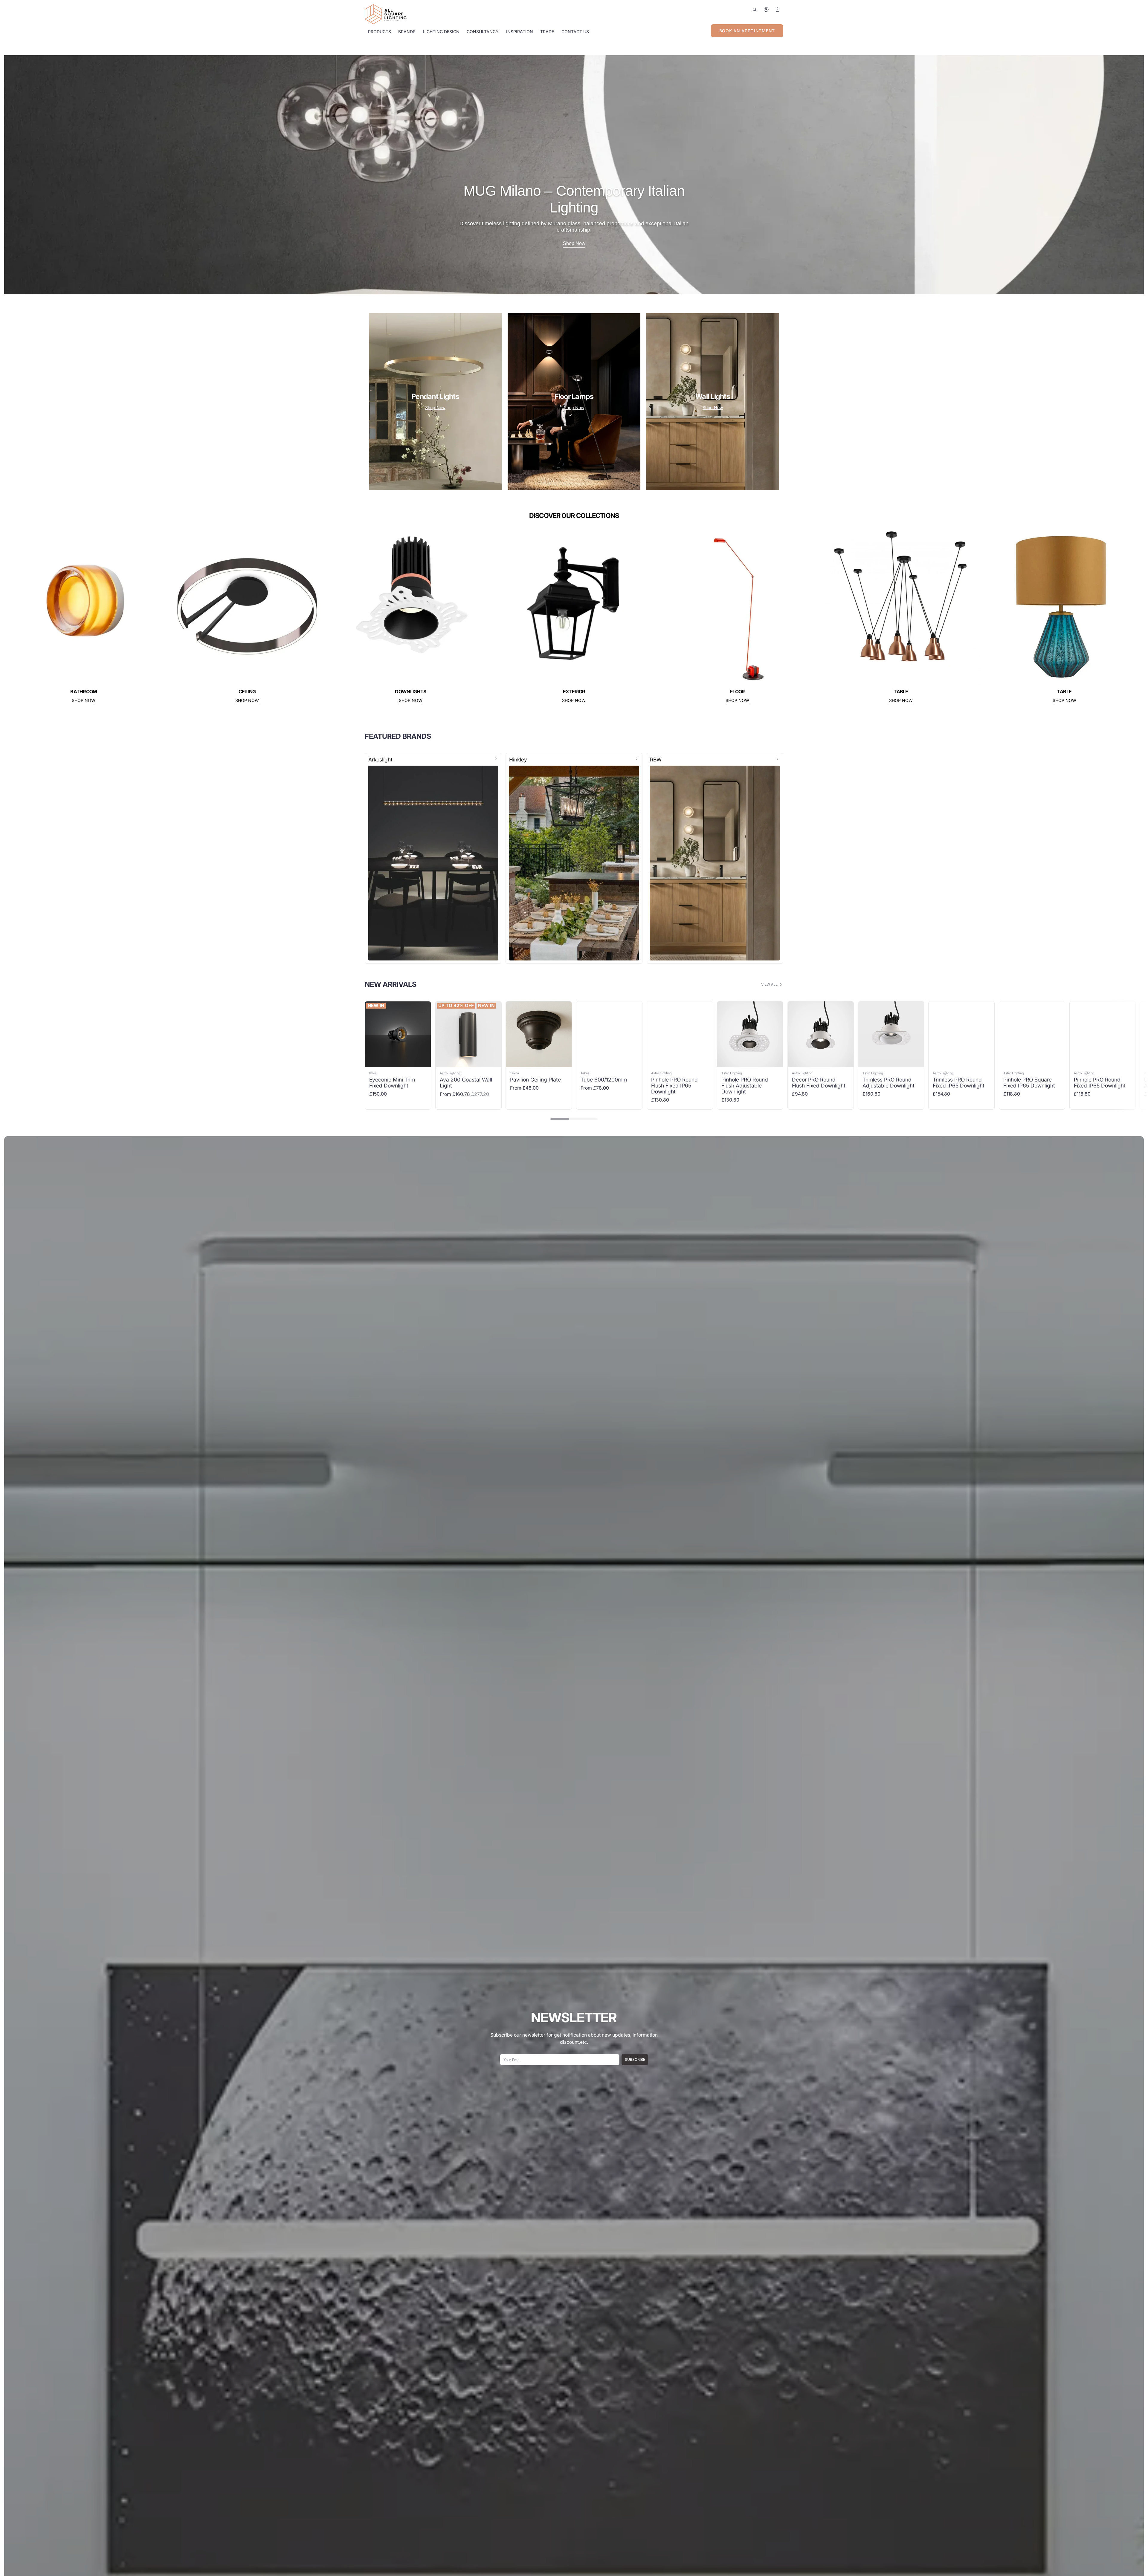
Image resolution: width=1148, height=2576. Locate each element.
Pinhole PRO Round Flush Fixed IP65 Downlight (674, 1086)
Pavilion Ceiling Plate (535, 1080)
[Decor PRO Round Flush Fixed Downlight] (821, 1034)
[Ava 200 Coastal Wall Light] (468, 1034)
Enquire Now (574, 243)
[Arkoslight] (433, 858)
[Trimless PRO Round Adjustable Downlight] (891, 1034)
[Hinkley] (574, 858)
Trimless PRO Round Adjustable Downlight (889, 1083)
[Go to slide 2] (573, 285)
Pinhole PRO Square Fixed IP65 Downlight (1029, 1083)
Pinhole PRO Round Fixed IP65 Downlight (1100, 1083)
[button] (755, 9)
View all (769, 984)
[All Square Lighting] (386, 14)
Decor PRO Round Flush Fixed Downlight (819, 1083)
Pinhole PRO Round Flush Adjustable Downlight (745, 1086)
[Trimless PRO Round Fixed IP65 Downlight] (961, 1034)
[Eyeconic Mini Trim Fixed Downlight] (398, 1034)
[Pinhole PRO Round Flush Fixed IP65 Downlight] (680, 1034)
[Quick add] (384, 1062)
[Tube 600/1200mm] (609, 1034)
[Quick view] (372, 1062)
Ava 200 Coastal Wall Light (466, 1083)
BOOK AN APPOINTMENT (747, 31)
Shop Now (435, 407)
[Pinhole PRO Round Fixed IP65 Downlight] (1103, 1034)
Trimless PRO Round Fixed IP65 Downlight (959, 1083)
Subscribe (635, 2059)
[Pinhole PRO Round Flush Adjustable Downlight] (750, 1034)
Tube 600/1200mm (604, 1080)
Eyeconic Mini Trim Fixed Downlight (392, 1083)
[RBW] (715, 858)
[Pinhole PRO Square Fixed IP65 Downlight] (1032, 1034)
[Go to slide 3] (582, 285)
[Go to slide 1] (564, 285)
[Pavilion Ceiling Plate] (539, 1034)
